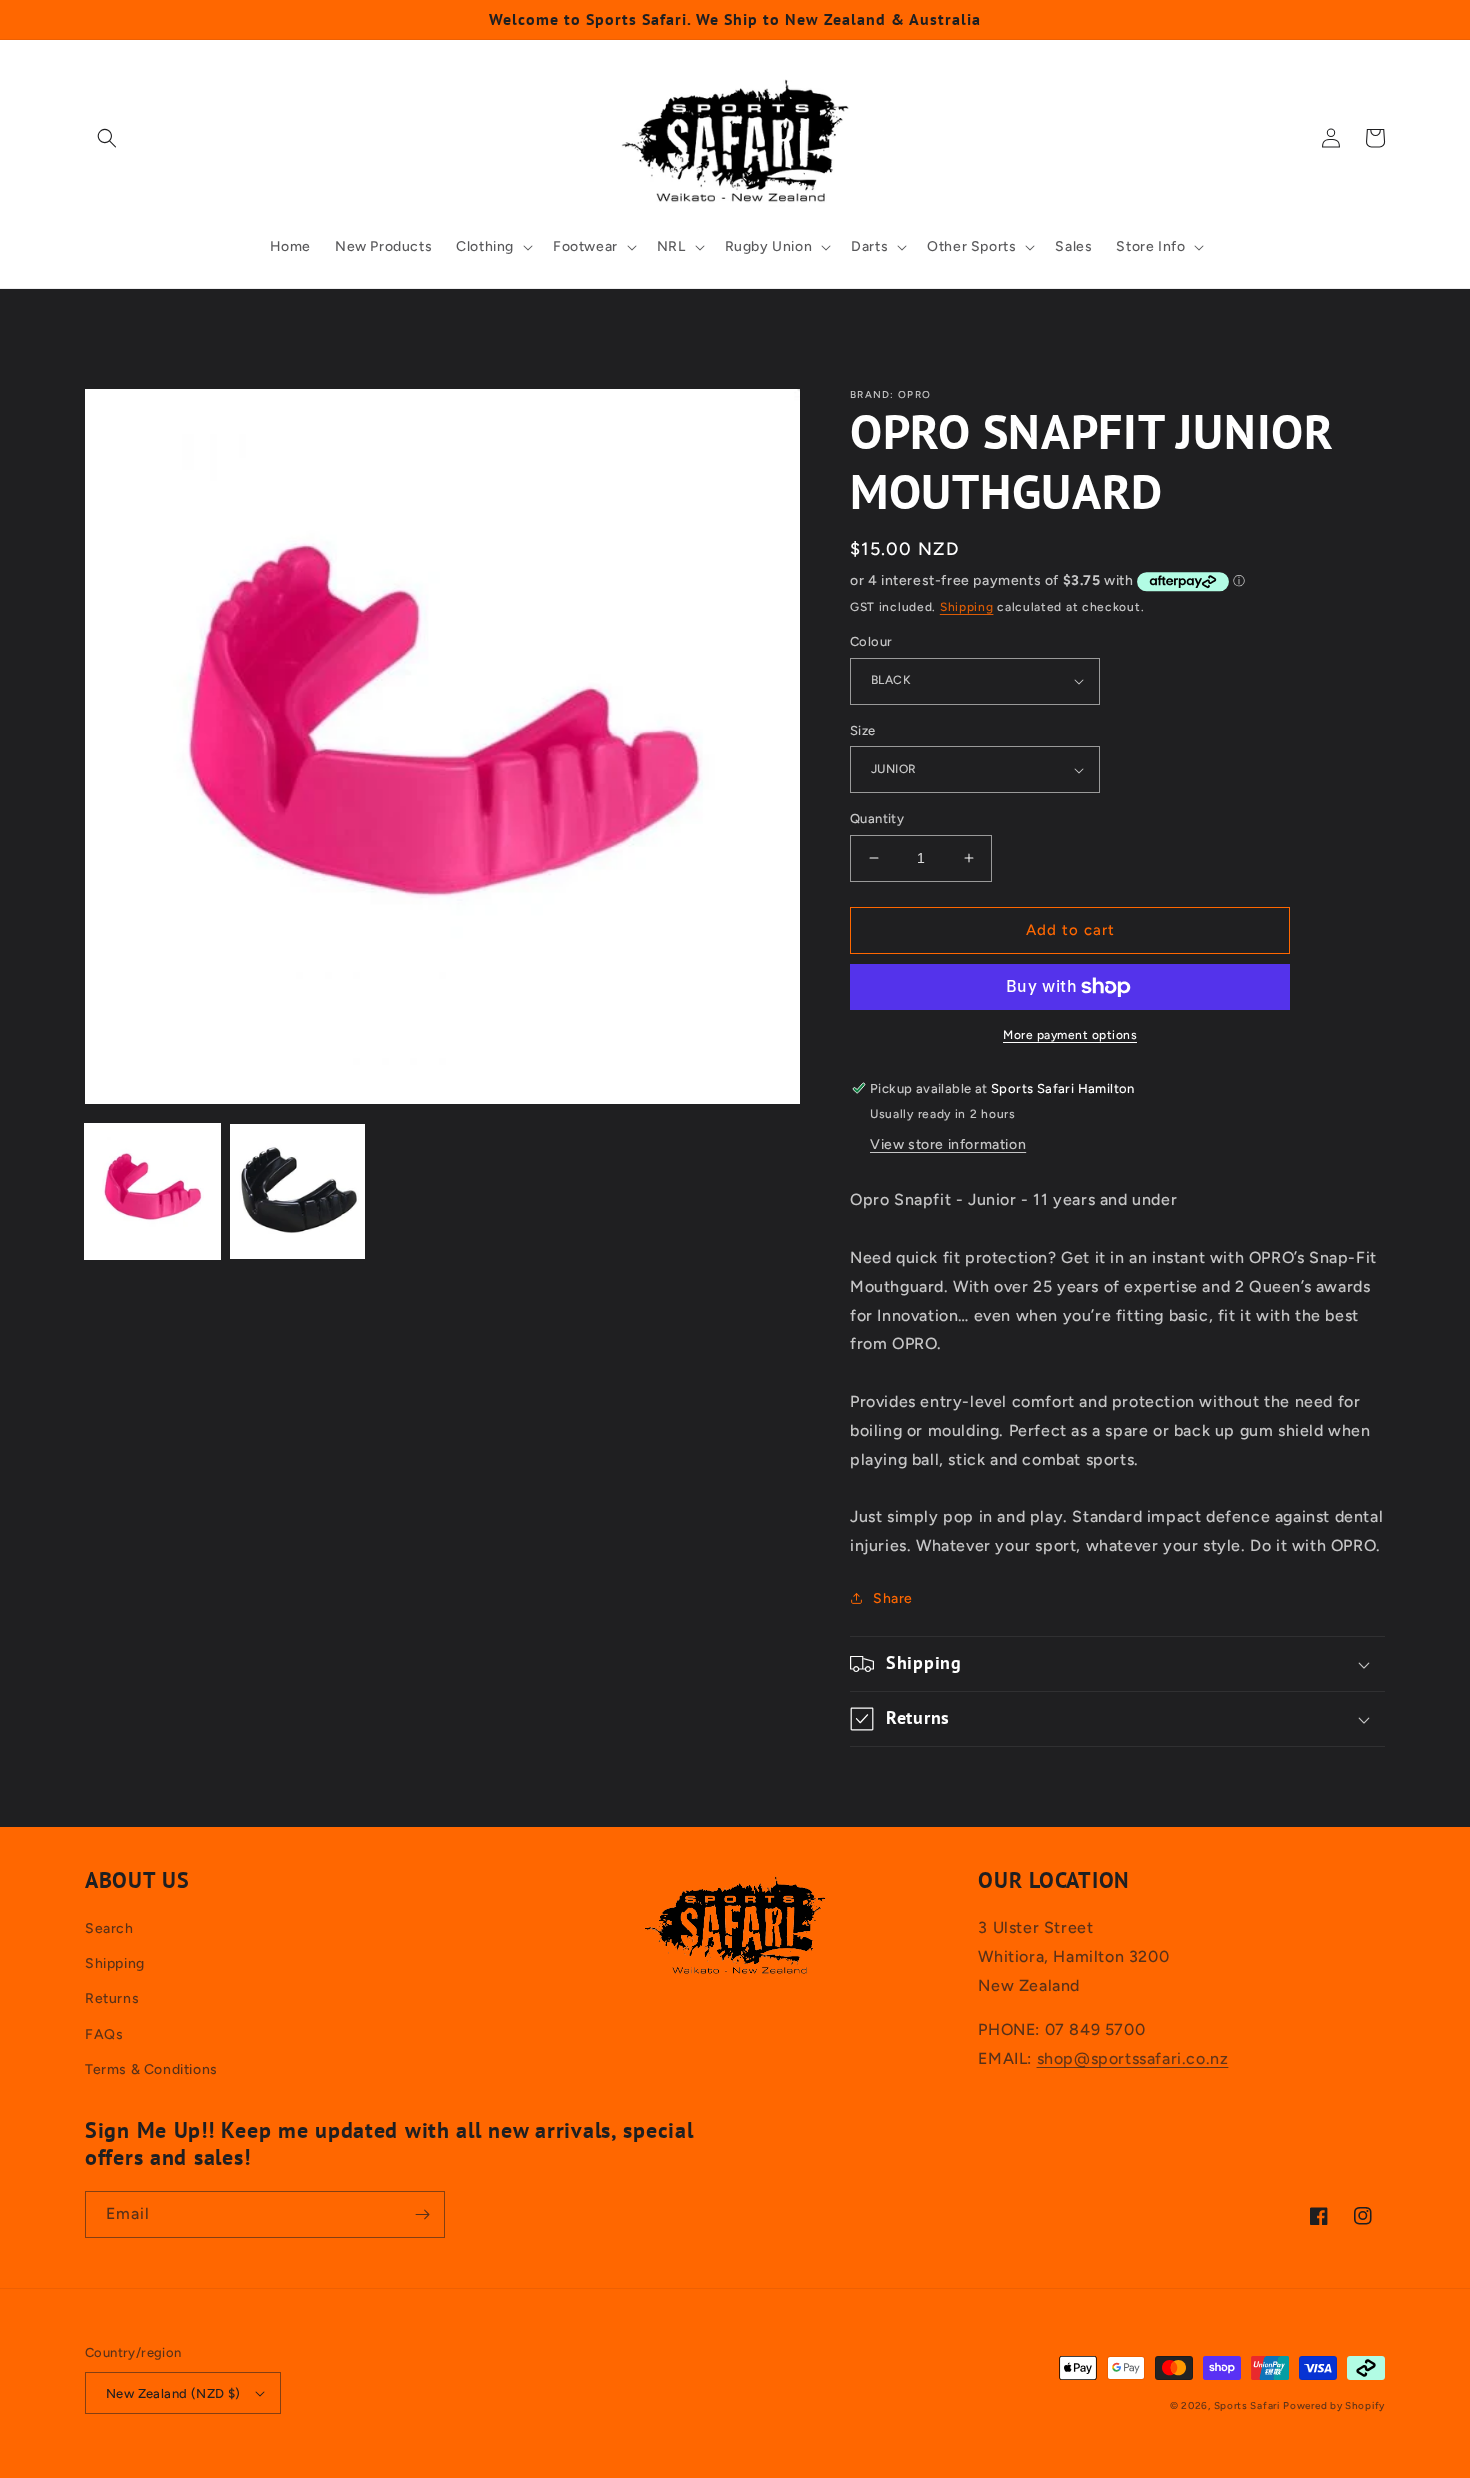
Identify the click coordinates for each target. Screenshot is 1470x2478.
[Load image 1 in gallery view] (152, 1191)
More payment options (1070, 1035)
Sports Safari (1247, 2405)
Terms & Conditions (151, 2069)
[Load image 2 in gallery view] (297, 1191)
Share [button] (893, 1598)
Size (863, 730)
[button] (107, 138)
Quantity (877, 818)
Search (109, 1928)
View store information (948, 1144)
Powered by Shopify (1334, 2405)
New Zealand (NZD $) (173, 2393)
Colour (871, 641)
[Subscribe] (422, 2214)
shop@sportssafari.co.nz (1133, 2058)
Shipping (967, 607)
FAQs (104, 2034)
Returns (112, 1998)
